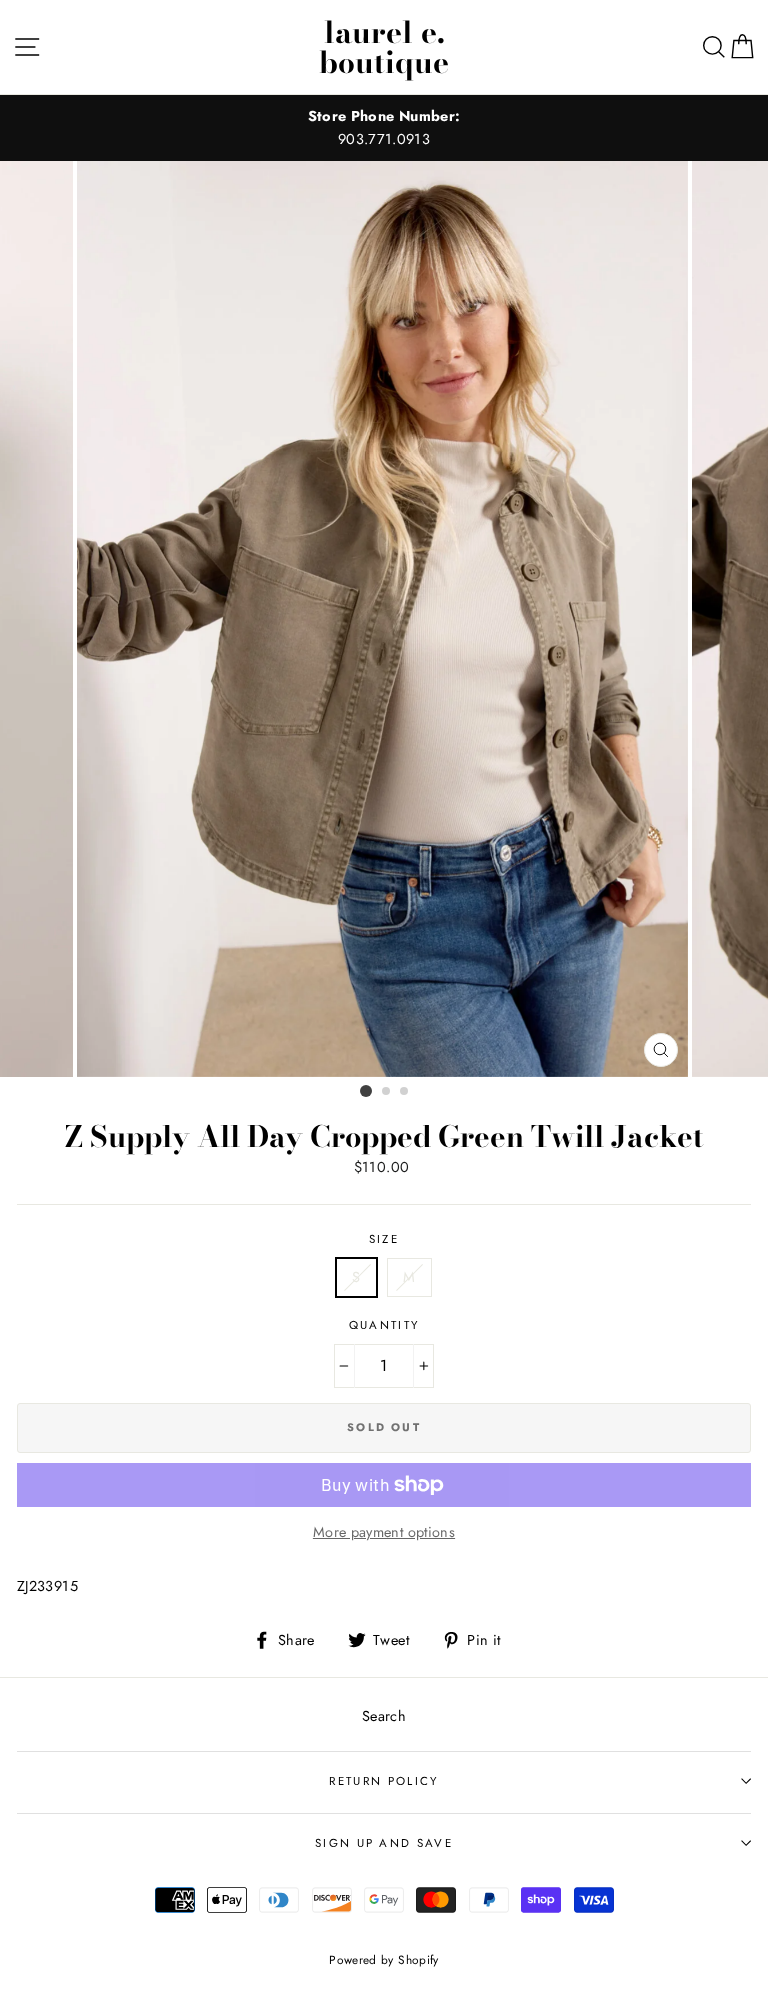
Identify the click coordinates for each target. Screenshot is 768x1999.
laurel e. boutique (384, 47)
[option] (384, 128)
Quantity (384, 1325)
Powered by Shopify (384, 1959)
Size (384, 1239)
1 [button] (366, 1091)
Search (384, 1716)
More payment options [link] (384, 1532)
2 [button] (387, 1092)
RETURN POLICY (383, 1781)
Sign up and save (384, 1843)
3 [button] (405, 1092)
